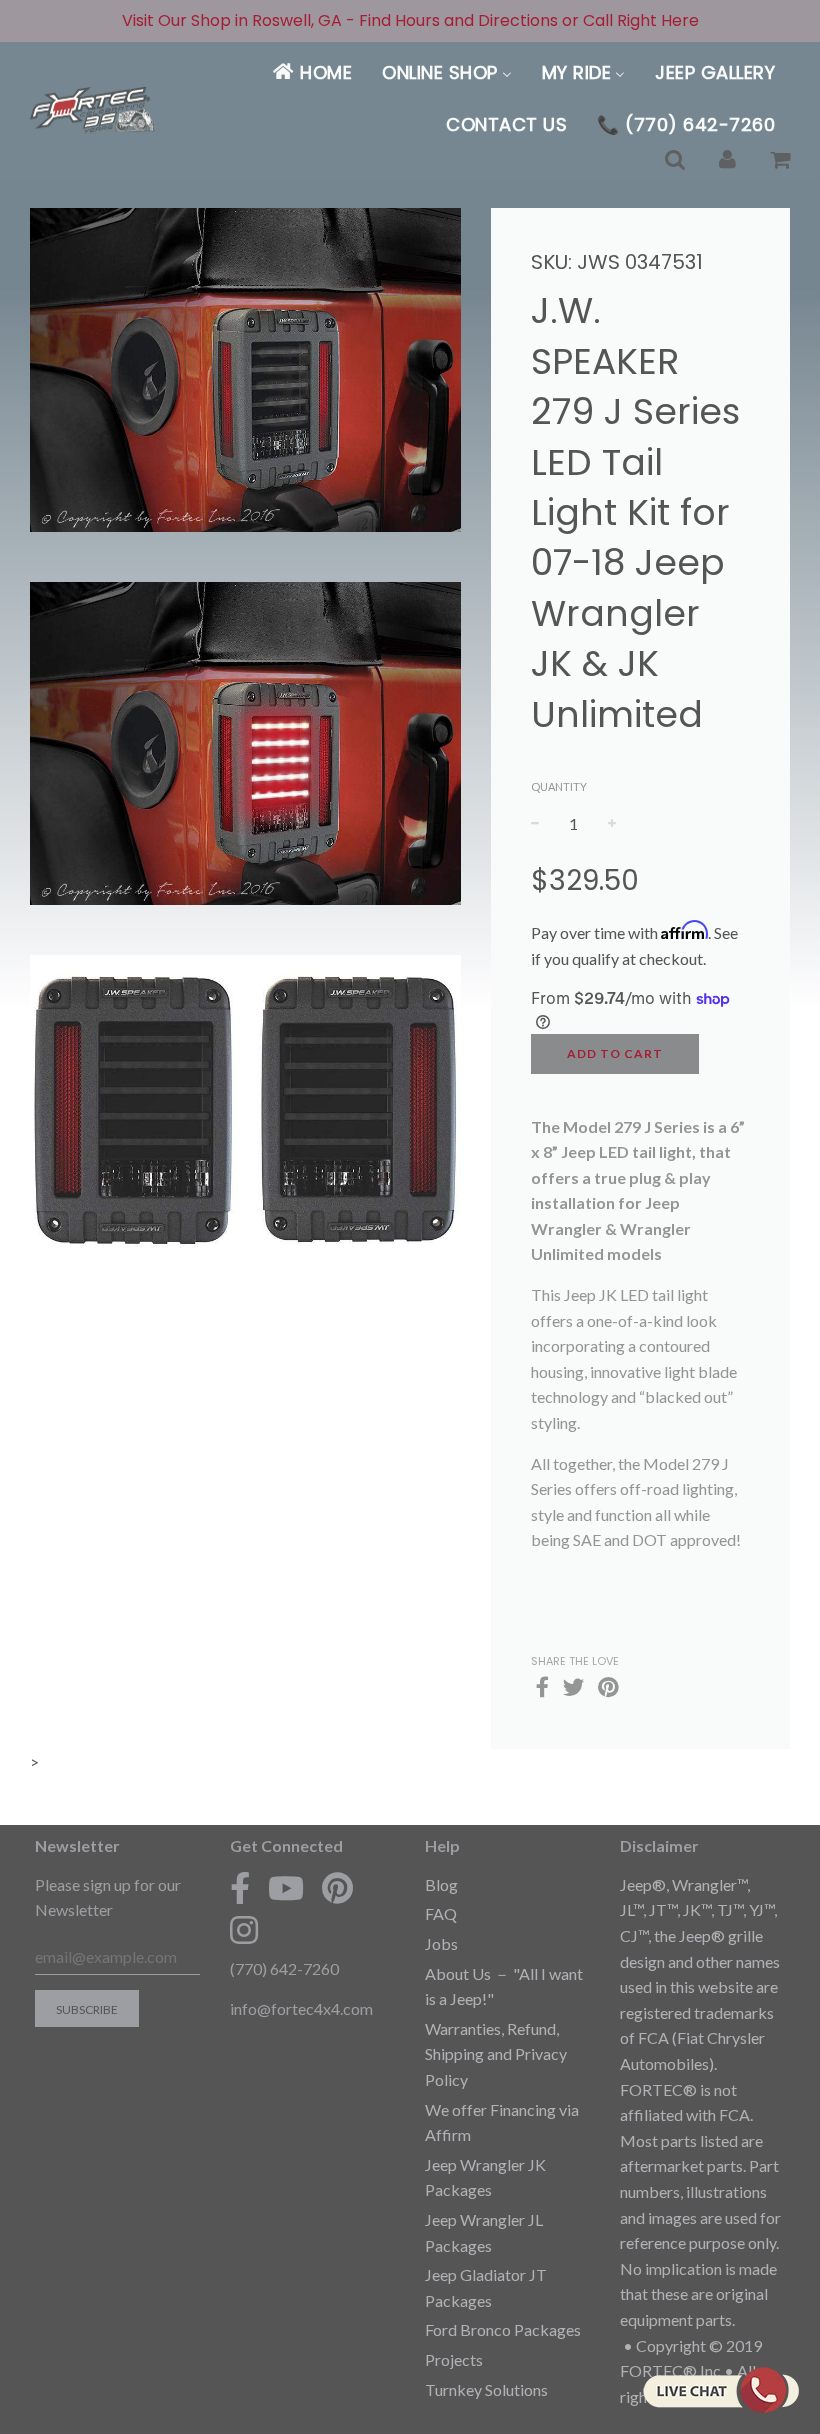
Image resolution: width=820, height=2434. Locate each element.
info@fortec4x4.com (301, 2008)
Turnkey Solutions (486, 2389)
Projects (454, 2359)
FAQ (441, 1913)
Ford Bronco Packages (503, 2329)
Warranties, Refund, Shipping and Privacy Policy (496, 2054)
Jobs (441, 1943)
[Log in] (727, 160)
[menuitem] (311, 72)
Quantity (559, 786)
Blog (441, 1884)
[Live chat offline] (720, 2390)
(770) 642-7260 (284, 1968)
